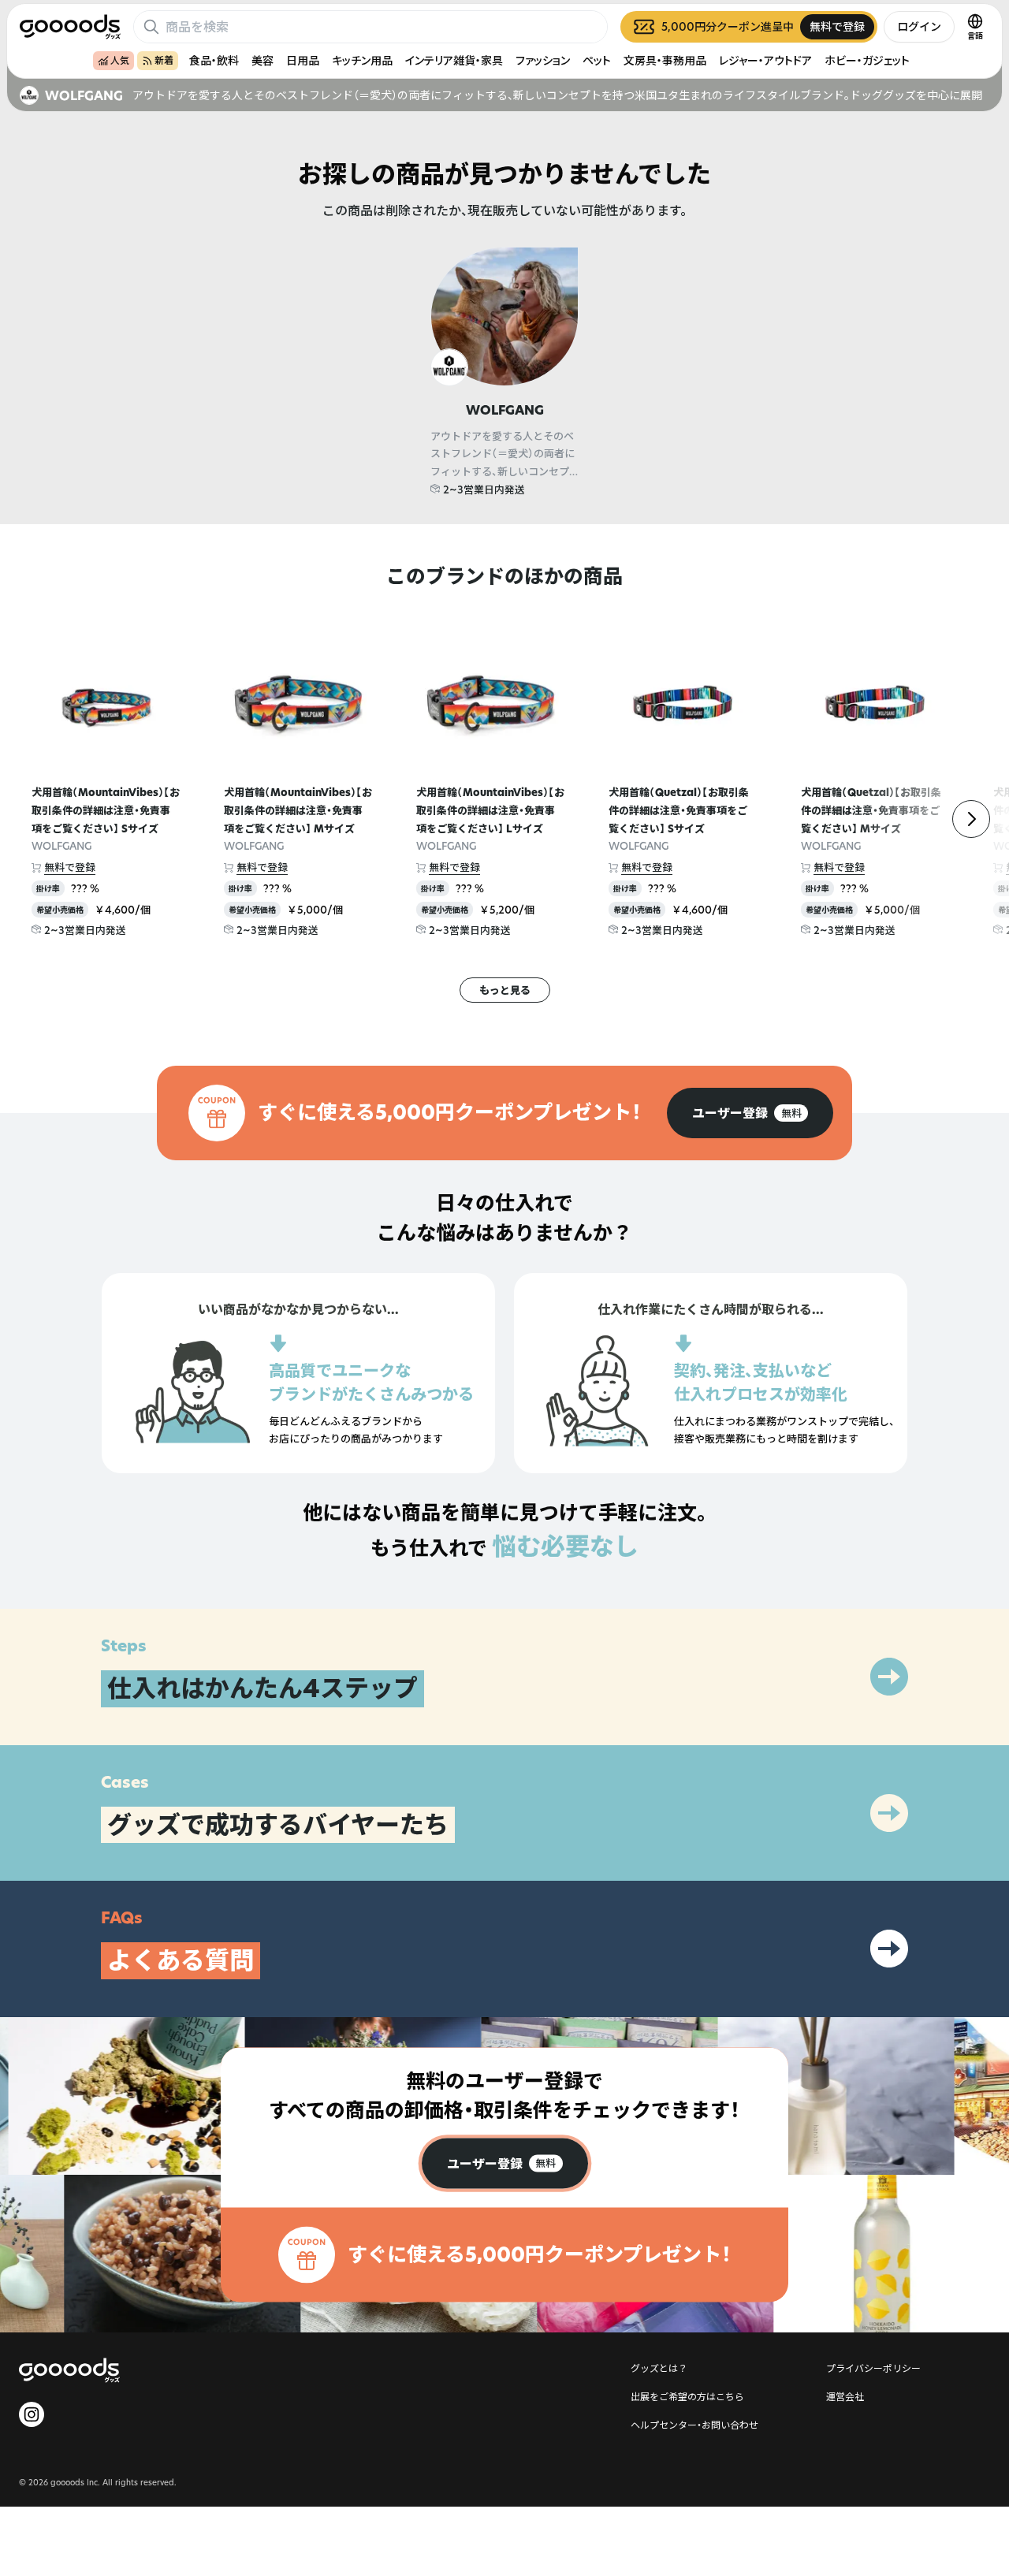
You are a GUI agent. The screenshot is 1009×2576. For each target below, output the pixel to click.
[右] (971, 819)
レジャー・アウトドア (765, 60)
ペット (597, 60)
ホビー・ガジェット (867, 60)
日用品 (303, 60)
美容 (262, 60)
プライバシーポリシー (873, 2368)
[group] (750, 1113)
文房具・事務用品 (665, 60)
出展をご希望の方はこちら (687, 2396)
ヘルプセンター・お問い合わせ (694, 2425)
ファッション (543, 60)
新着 (164, 60)
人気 (120, 60)
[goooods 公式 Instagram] (32, 2414)
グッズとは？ (659, 2368)
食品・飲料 (214, 60)
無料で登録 (70, 867)
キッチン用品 (362, 60)
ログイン (919, 26)
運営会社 (845, 2396)
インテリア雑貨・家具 (454, 60)
